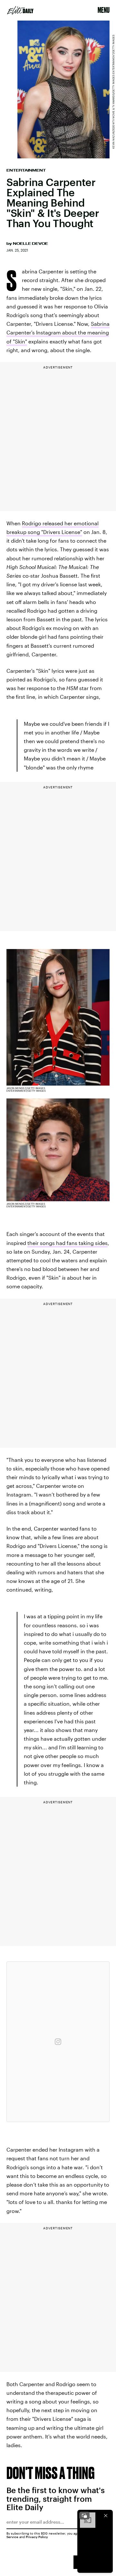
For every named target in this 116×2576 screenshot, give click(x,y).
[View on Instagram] (58, 2042)
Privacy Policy (37, 2537)
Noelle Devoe (30, 244)
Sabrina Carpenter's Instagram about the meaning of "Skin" (58, 332)
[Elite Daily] (20, 10)
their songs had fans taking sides (68, 1243)
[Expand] (84, 2516)
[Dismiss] (106, 2516)
